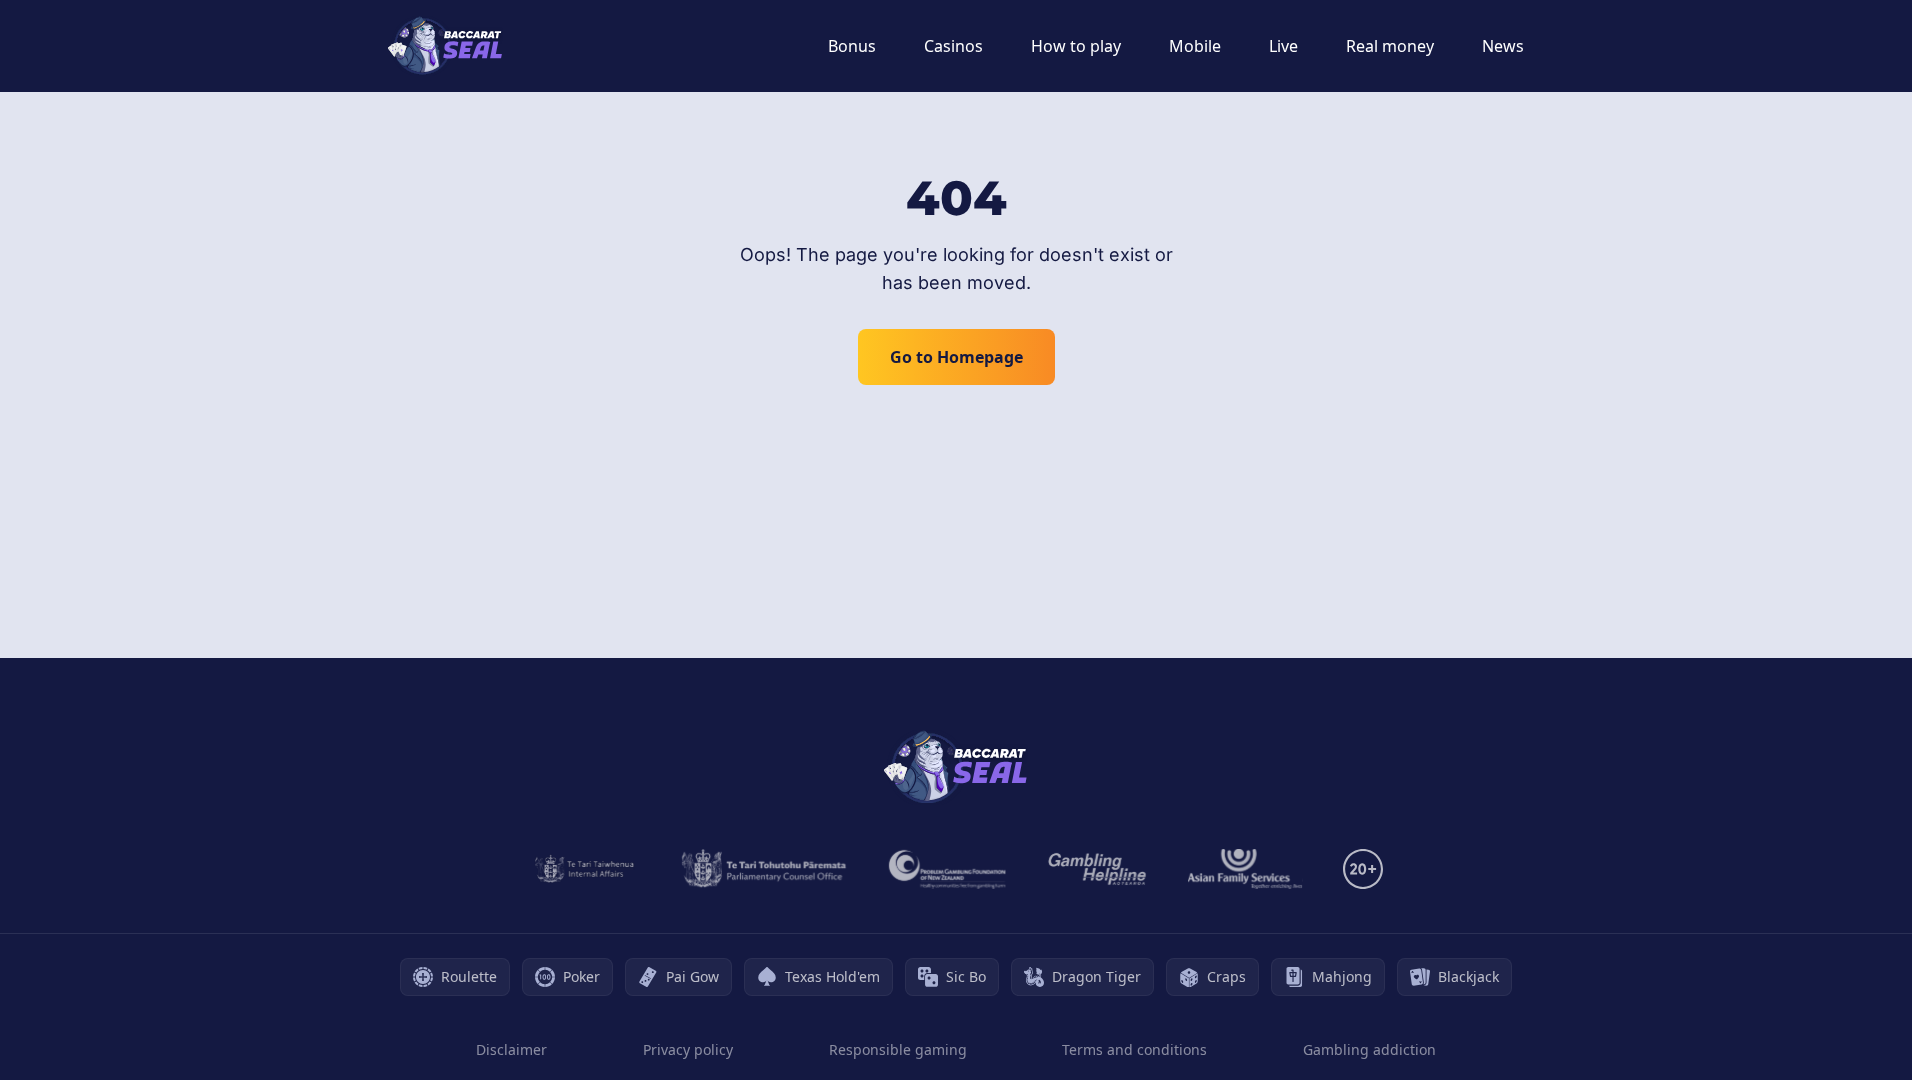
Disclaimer (511, 1049)
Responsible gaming (898, 1049)
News (1503, 46)
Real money (1390, 46)
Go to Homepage (956, 357)
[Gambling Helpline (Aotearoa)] (1097, 869)
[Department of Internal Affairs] (584, 869)
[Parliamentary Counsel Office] (764, 869)
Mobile (1195, 46)
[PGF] (947, 869)
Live (1283, 46)
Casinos (953, 46)
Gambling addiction (1369, 1049)
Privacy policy (688, 1049)
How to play (1076, 46)
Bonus (852, 46)
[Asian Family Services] (1245, 869)
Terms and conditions (1134, 1049)
